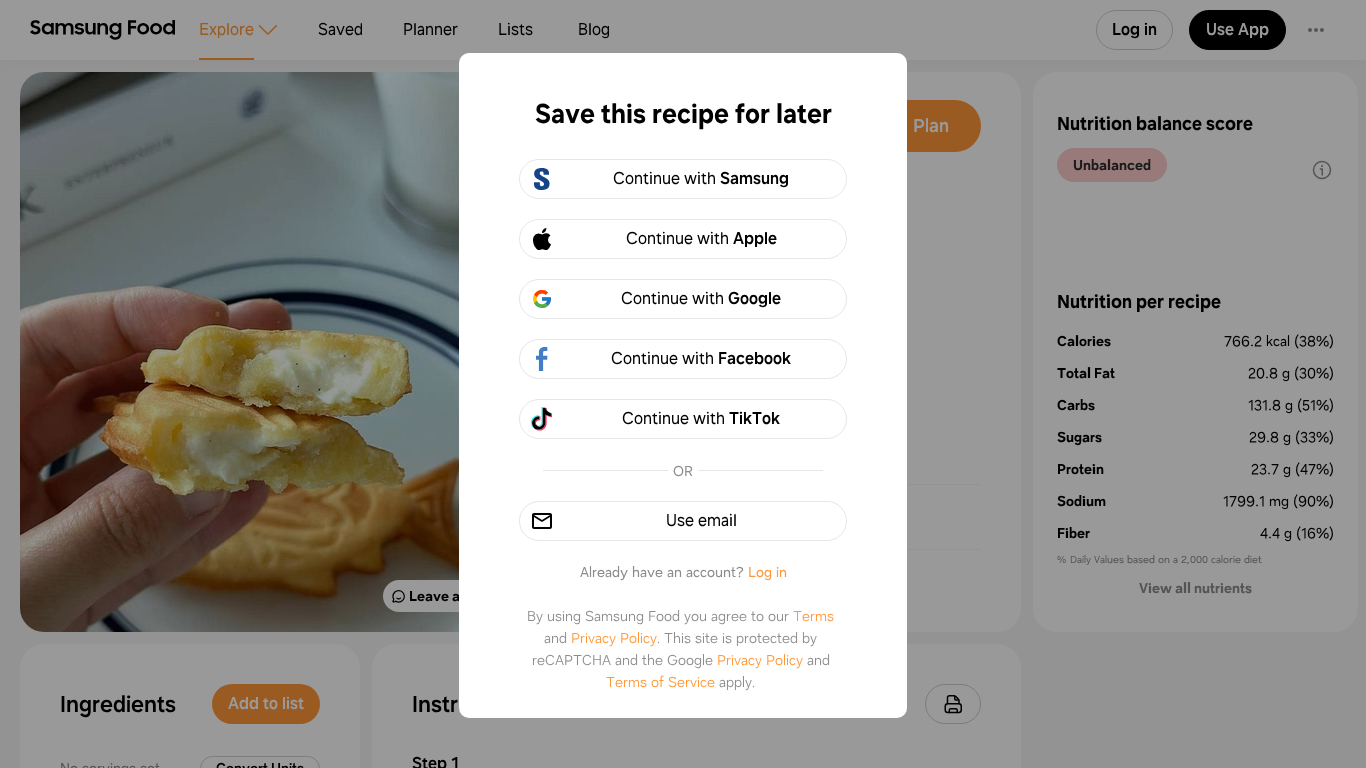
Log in (767, 572)
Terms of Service (660, 682)
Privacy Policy (614, 638)
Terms (813, 616)
